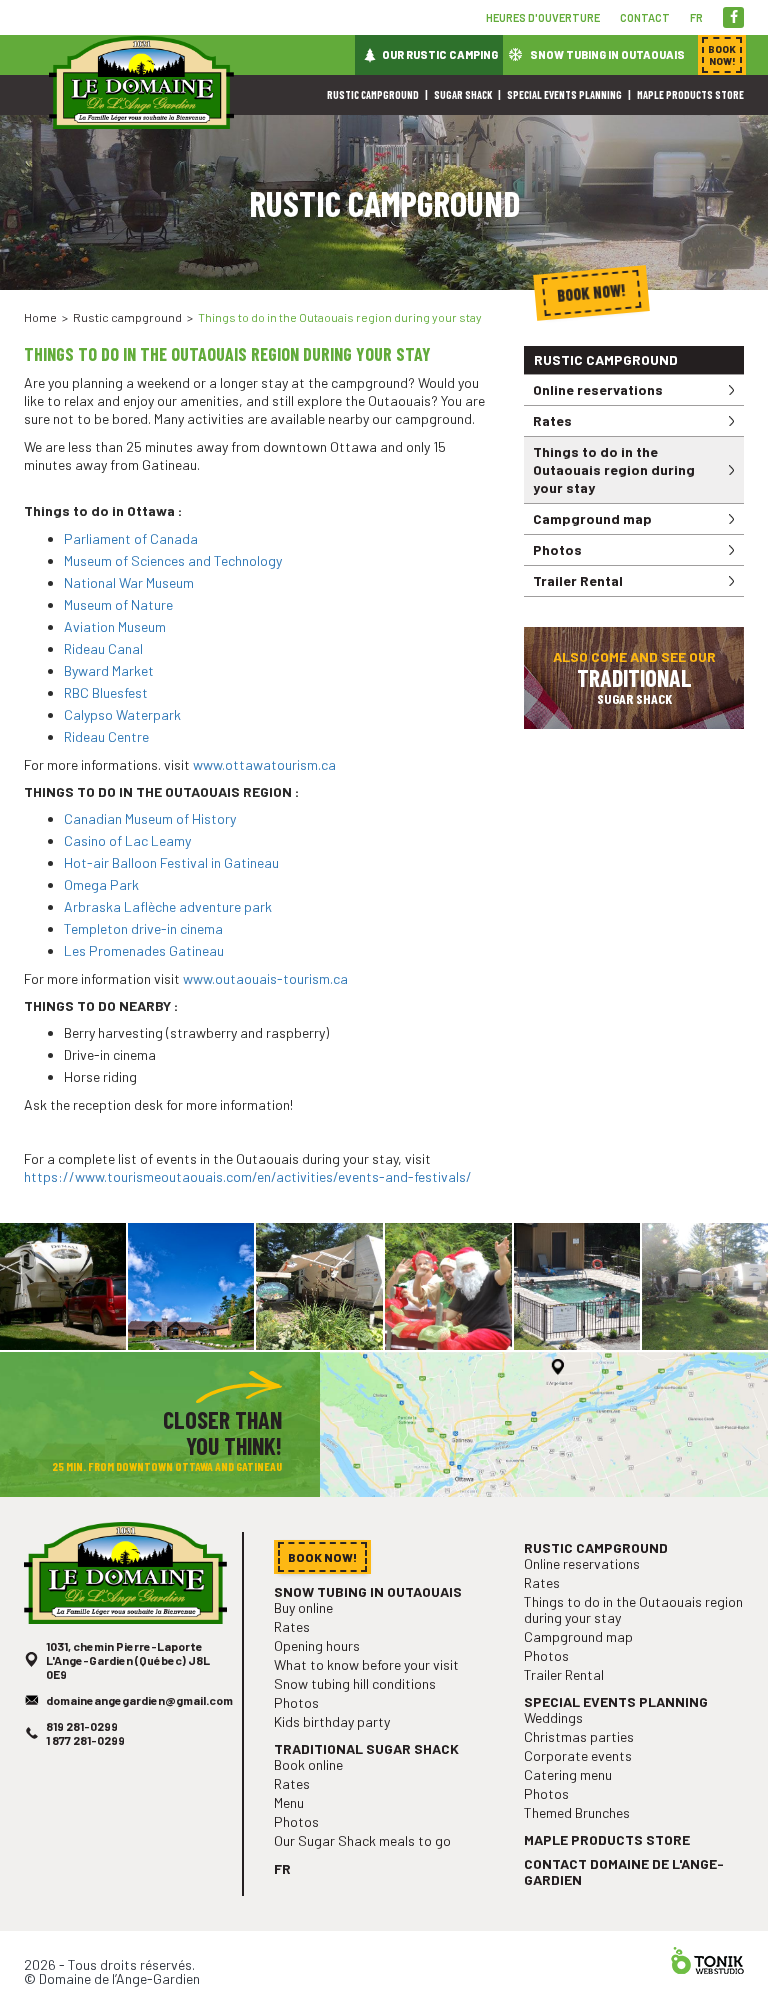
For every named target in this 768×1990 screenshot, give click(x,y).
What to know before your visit (366, 1665)
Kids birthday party (332, 1722)
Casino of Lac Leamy (127, 840)
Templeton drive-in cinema (143, 928)
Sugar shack (463, 94)
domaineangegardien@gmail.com (139, 1700)
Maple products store (690, 94)
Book (722, 55)
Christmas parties (579, 1737)
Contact (645, 17)
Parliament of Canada (131, 538)
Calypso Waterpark (122, 714)
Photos (557, 549)
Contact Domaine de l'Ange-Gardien (624, 1872)
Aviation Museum (115, 626)
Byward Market (109, 670)
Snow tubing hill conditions (355, 1684)
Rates (552, 420)
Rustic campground (373, 94)
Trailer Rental (578, 580)
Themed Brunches (577, 1813)
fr (696, 17)
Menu (289, 1803)
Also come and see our (634, 677)
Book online (308, 1765)
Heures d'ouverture (543, 17)
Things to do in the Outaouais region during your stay (614, 469)
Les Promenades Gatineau (144, 950)
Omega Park (101, 884)
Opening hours (317, 1646)
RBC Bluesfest (107, 692)
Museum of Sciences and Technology (173, 560)
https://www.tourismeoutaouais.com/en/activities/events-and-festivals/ (248, 1176)
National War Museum (129, 582)
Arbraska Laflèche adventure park (168, 906)
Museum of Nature (118, 604)
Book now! (591, 292)
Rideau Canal (103, 648)
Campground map (592, 518)
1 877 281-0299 (85, 1740)
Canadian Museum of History (150, 818)
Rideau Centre (106, 736)
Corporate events (578, 1756)
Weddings (553, 1718)
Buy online (303, 1608)
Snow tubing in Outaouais (607, 54)
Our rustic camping (440, 54)
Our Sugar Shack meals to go (362, 1841)
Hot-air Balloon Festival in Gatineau (171, 862)
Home (40, 317)
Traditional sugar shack (366, 1749)
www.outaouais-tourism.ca (265, 978)
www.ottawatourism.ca (264, 764)
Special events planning (564, 94)
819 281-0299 (82, 1726)
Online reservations (598, 389)
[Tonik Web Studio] (707, 1960)
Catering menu (568, 1775)
